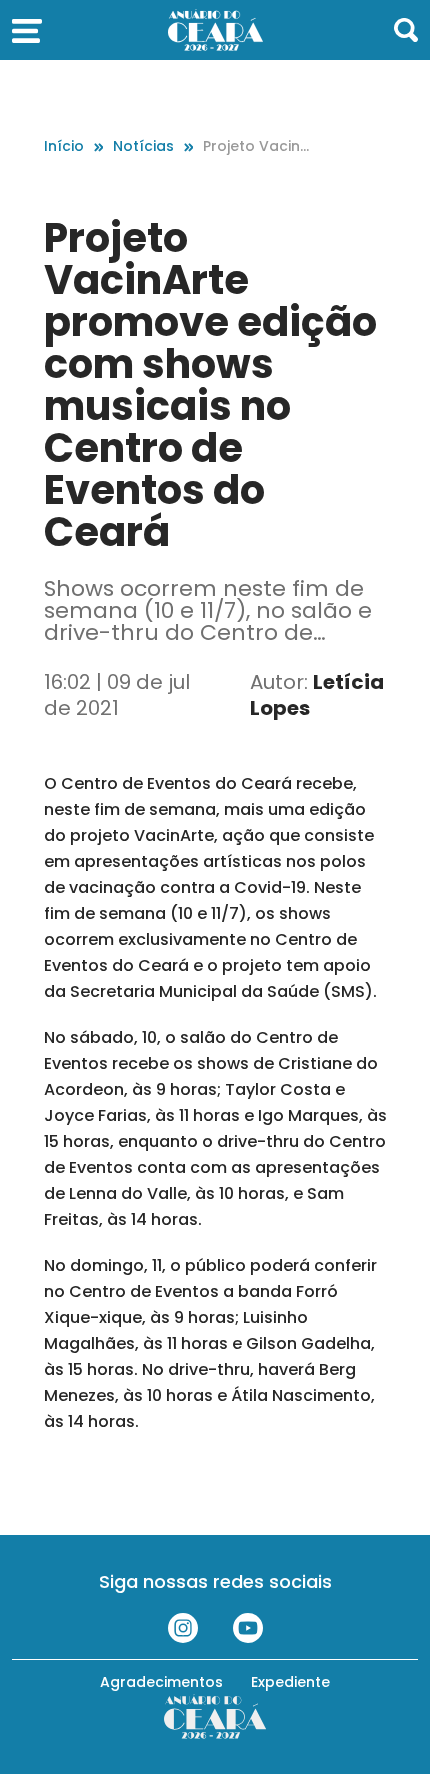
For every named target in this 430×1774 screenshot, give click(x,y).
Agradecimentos (161, 1682)
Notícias (143, 146)
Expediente (290, 1682)
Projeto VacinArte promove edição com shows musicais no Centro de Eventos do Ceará (260, 146)
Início (64, 146)
